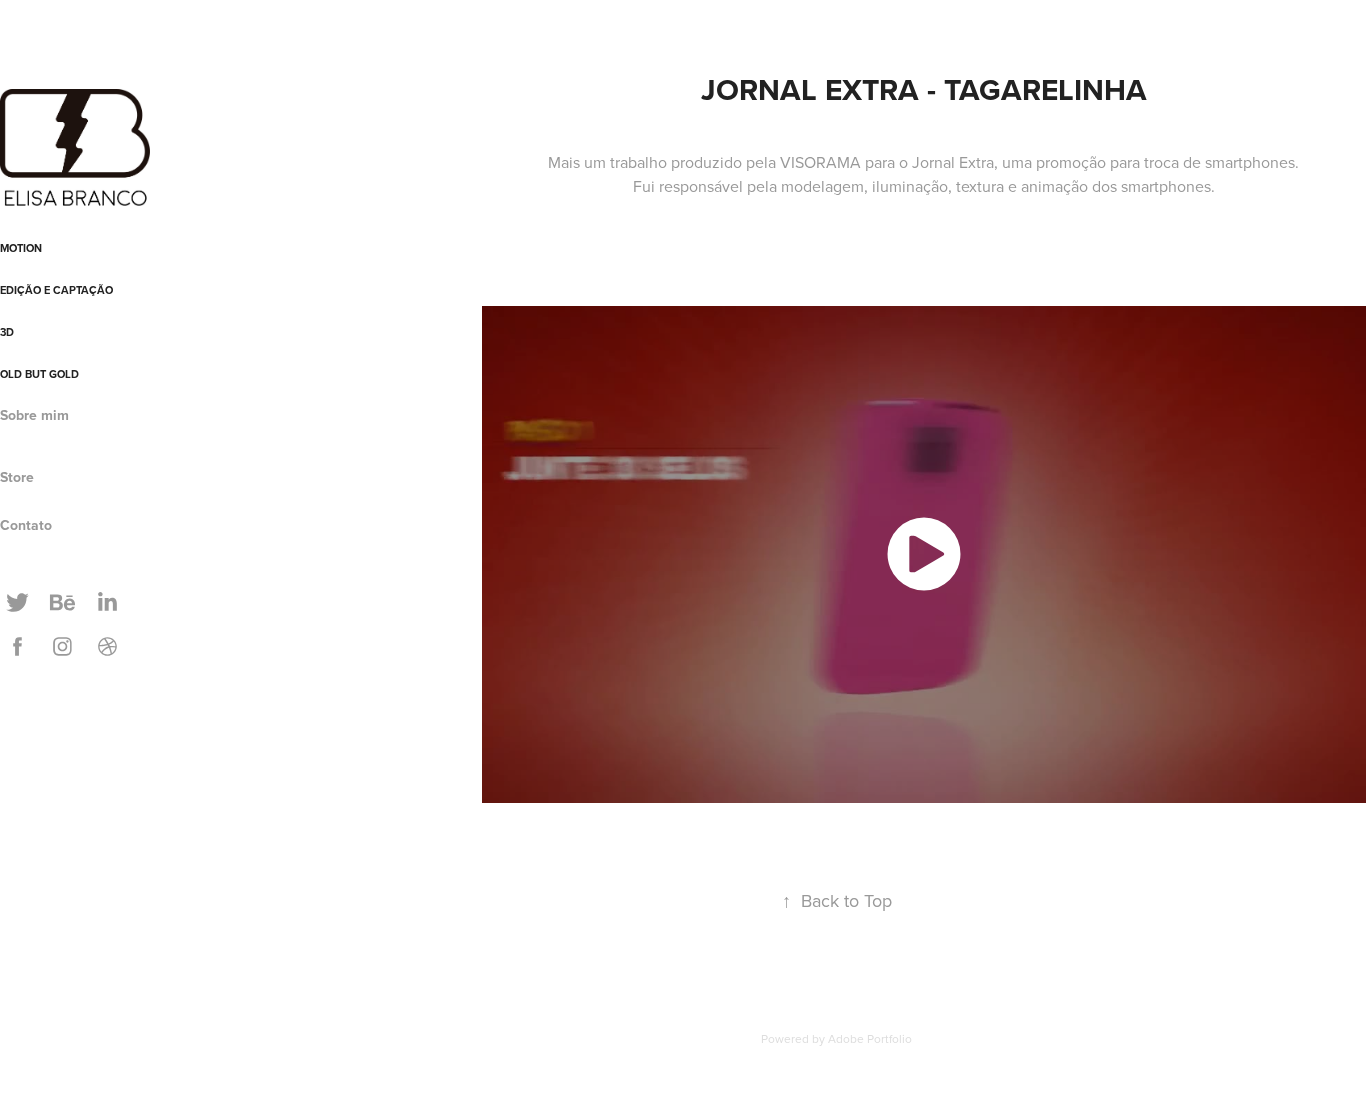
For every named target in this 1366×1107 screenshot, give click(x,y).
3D (7, 332)
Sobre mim (34, 415)
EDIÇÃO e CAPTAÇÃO (56, 290)
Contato (26, 525)
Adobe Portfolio (870, 1038)
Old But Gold (39, 374)
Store (17, 477)
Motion (21, 248)
